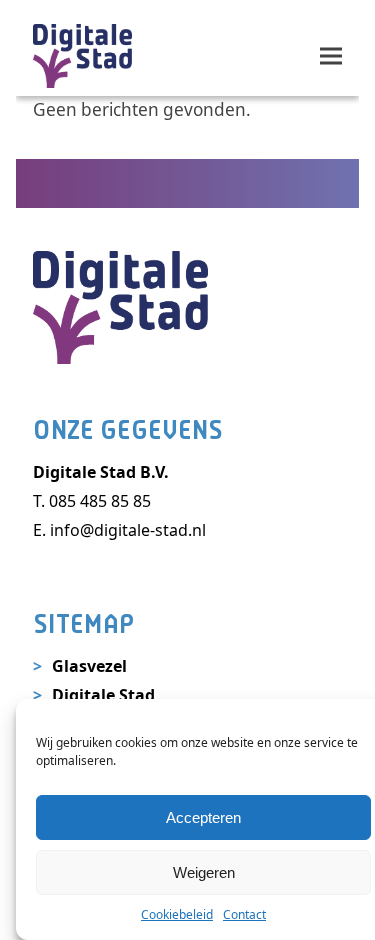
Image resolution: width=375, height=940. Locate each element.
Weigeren (204, 872)
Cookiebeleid (177, 914)
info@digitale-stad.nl (128, 530)
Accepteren (203, 817)
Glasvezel (89, 666)
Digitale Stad (103, 695)
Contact (244, 914)
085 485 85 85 (100, 501)
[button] (331, 55)
